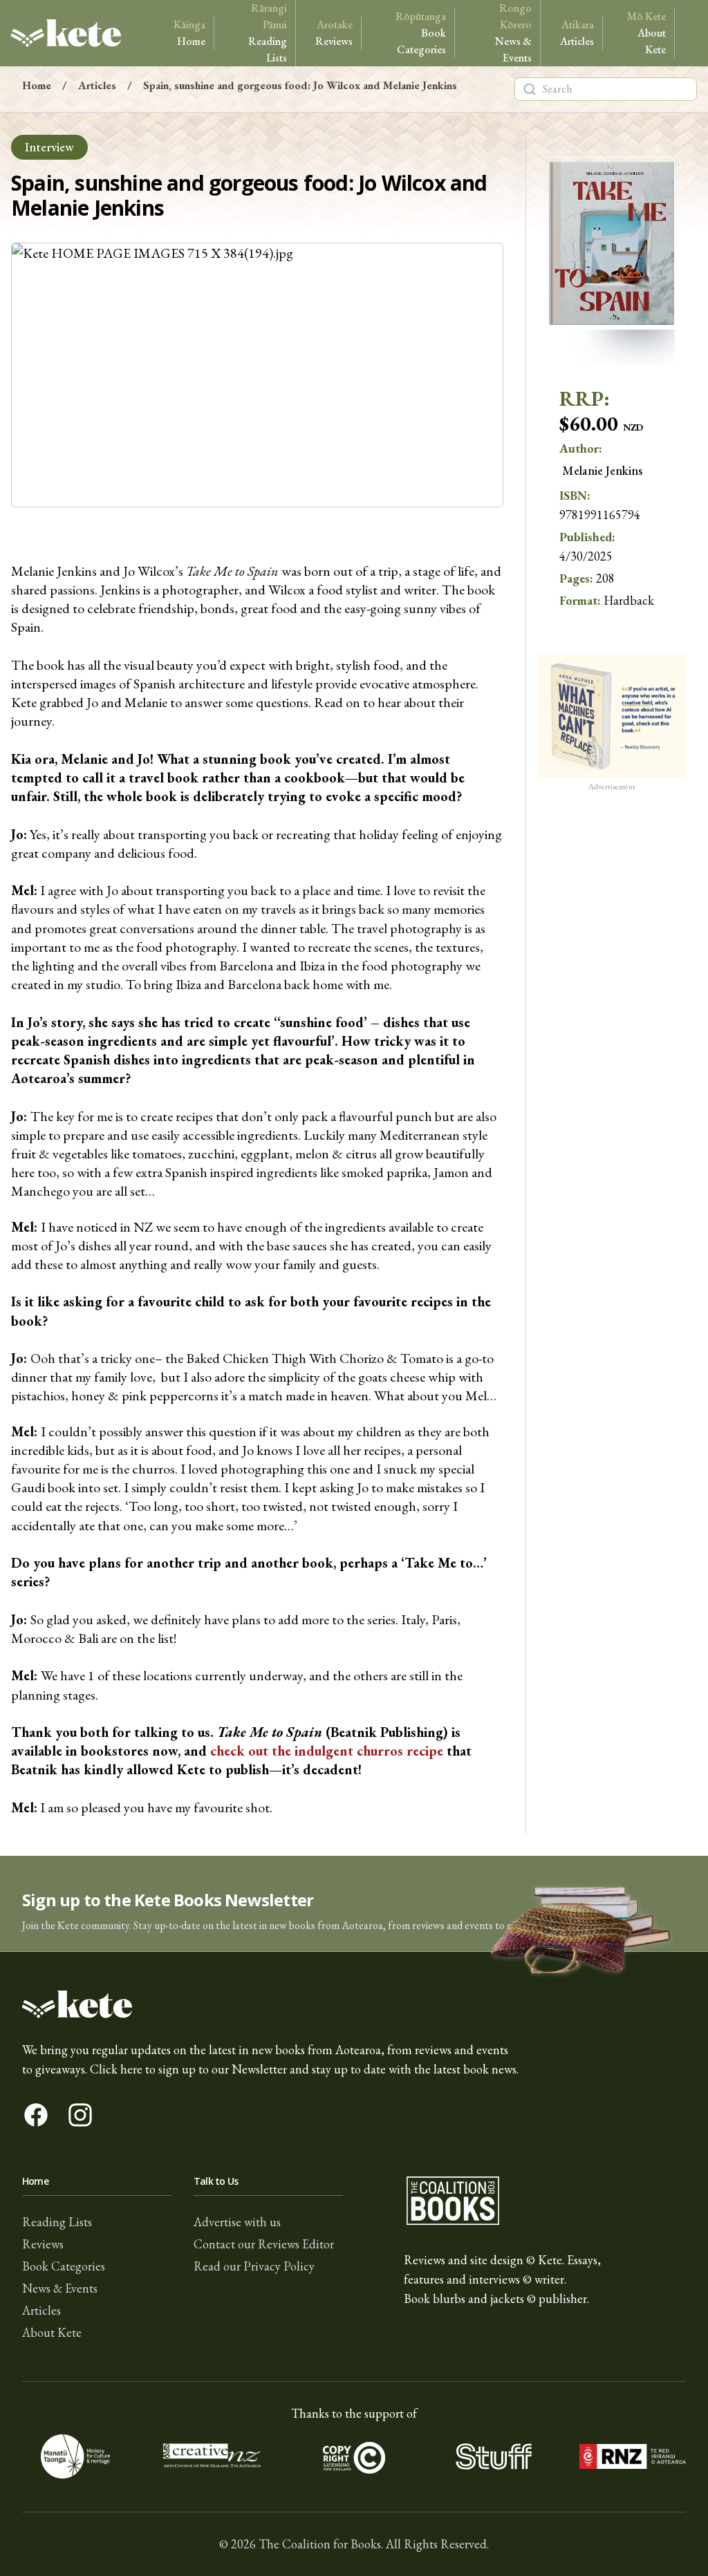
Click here (116, 2069)
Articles (577, 33)
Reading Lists (268, 33)
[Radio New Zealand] (633, 2456)
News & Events (513, 33)
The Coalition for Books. (321, 2544)
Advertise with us (237, 2222)
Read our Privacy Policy (254, 2266)
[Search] (530, 89)
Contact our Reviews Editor (264, 2244)
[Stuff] (494, 2456)
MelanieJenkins (602, 470)
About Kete (646, 33)
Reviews (334, 33)
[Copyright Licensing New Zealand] (354, 2456)
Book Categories (421, 33)
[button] (354, 1904)
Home (189, 33)
